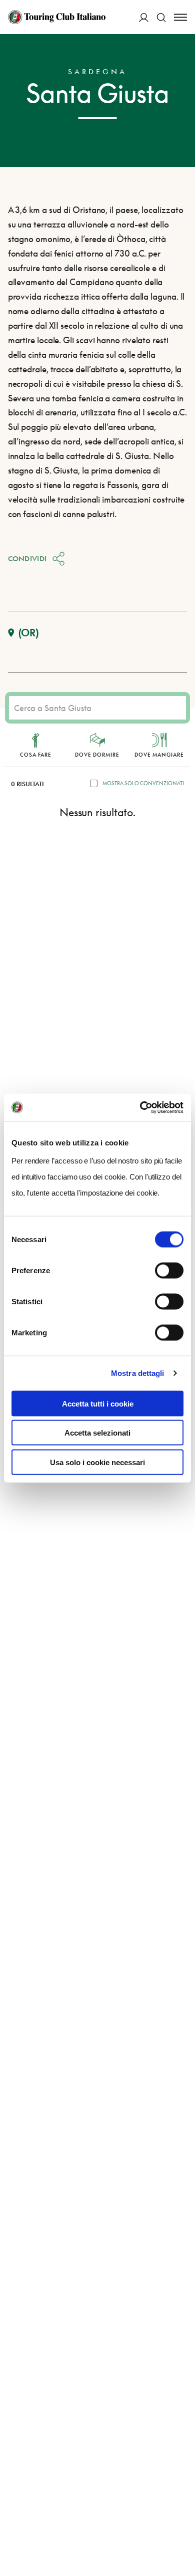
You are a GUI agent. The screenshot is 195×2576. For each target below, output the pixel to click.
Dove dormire (97, 755)
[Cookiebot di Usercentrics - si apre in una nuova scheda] (140, 1107)
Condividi (27, 558)
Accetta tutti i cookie (98, 1403)
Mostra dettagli (138, 1373)
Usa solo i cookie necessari (97, 1462)
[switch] (169, 1270)
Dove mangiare (159, 755)
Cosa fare (36, 755)
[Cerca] (161, 17)
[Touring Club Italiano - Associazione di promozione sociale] (57, 17)
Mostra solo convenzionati (143, 783)
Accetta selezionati (97, 1433)
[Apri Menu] (180, 17)
